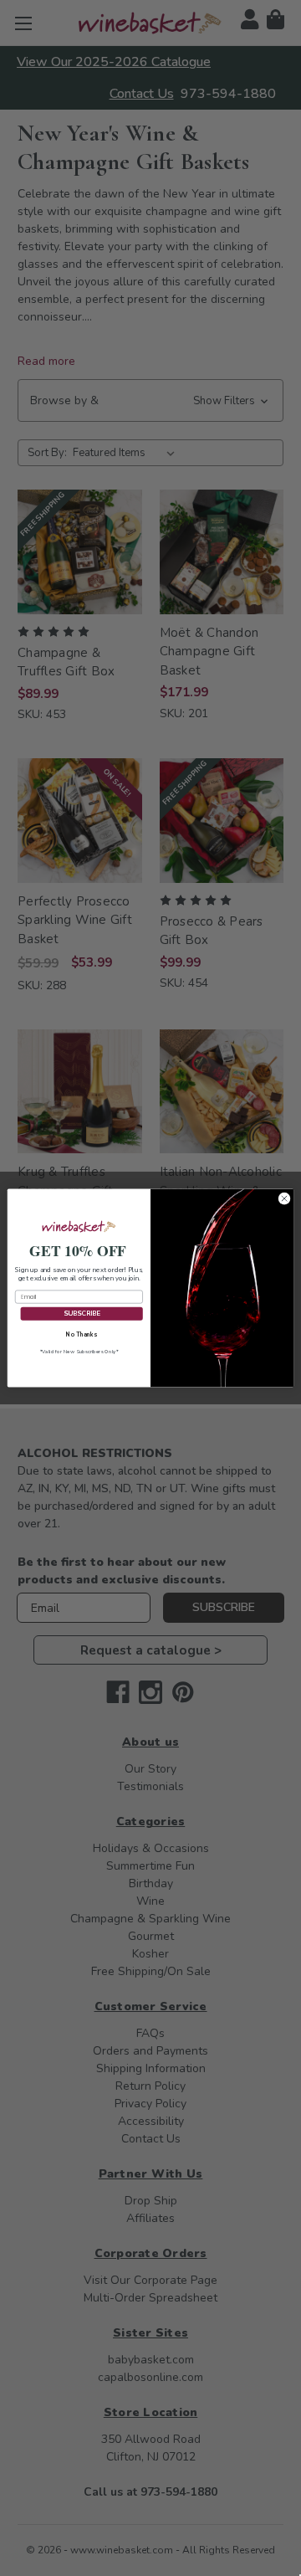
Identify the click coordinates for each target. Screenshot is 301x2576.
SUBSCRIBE (82, 1314)
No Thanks (81, 1334)
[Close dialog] (284, 1198)
